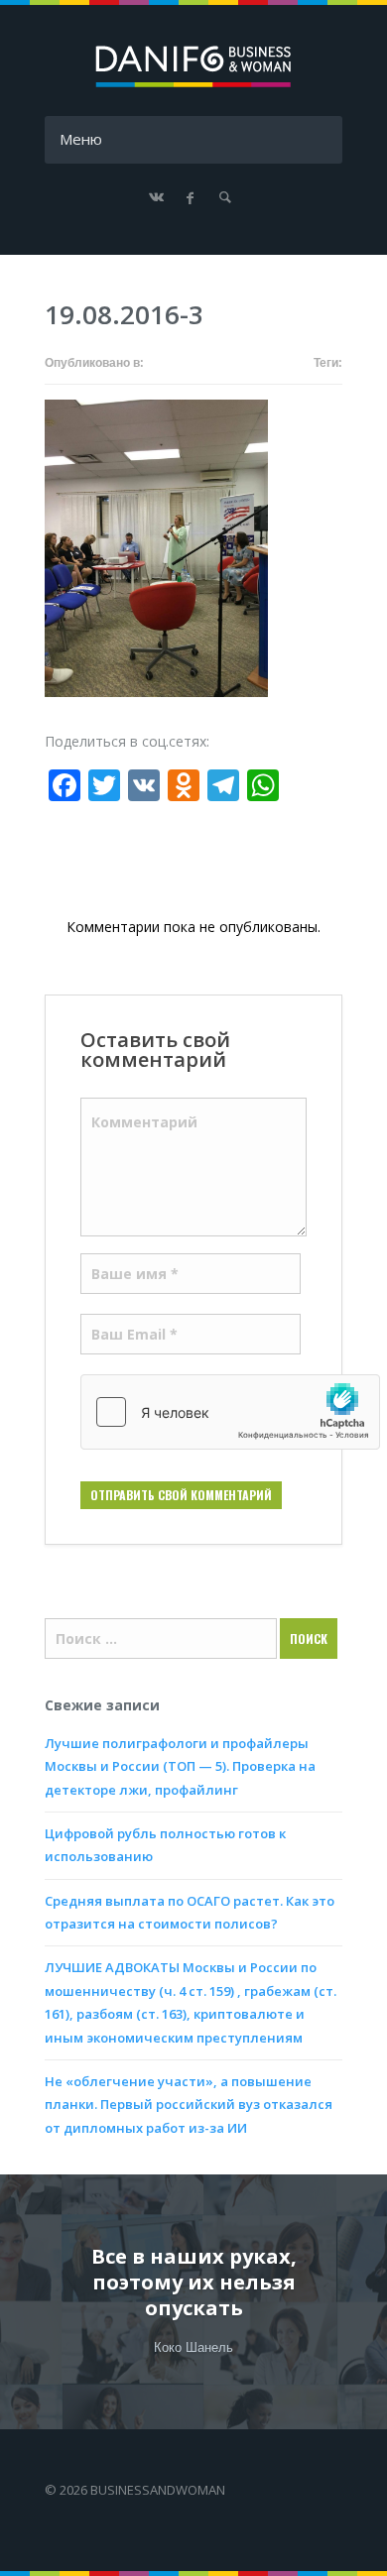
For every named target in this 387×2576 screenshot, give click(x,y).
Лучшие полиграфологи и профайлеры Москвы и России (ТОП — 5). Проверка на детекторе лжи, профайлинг (180, 1766)
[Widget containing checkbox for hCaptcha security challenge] (230, 1412)
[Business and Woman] (193, 84)
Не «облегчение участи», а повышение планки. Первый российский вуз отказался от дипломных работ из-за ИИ (189, 2105)
